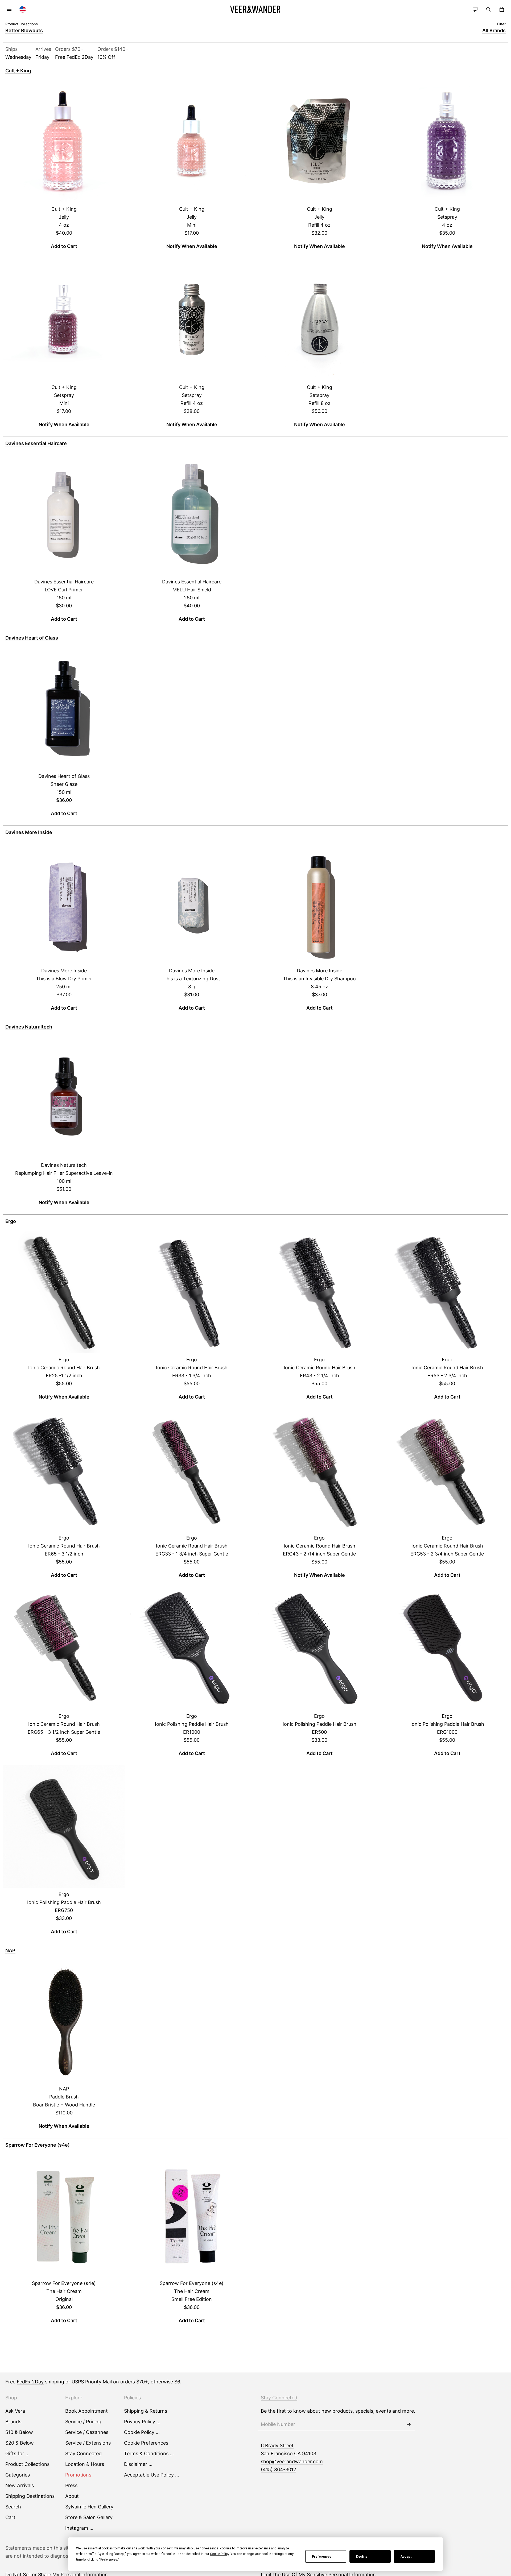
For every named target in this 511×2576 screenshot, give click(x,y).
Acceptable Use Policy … (152, 2475)
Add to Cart (64, 246)
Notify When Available (192, 246)
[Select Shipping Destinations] (23, 9)
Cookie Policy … (142, 2432)
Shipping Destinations (30, 2496)
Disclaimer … (138, 2464)
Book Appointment (86, 2411)
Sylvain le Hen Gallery (89, 2507)
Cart (10, 2517)
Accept (406, 2557)
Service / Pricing (83, 2422)
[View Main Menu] (9, 9)
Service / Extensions (88, 2443)
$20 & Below (20, 2443)
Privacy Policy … (142, 2422)
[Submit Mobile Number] (409, 2424)
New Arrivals (20, 2485)
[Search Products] (488, 9)
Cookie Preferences (146, 2443)
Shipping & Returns (146, 2411)
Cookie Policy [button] (219, 2554)
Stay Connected (83, 2453)
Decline (362, 2557)
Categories (18, 2475)
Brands (13, 2422)
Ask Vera (15, 2411)
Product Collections (27, 2464)
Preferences (322, 2557)
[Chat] (475, 9)
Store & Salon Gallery (89, 2517)
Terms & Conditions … (149, 2453)
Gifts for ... (17, 2453)
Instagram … (79, 2528)
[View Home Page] (256, 9)
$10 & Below (19, 2432)
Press (71, 2485)
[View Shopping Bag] (502, 9)
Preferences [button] (109, 2560)
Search (13, 2507)
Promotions (78, 2475)
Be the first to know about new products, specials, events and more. (338, 2411)
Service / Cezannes (87, 2432)
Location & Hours (85, 2464)
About (72, 2496)
